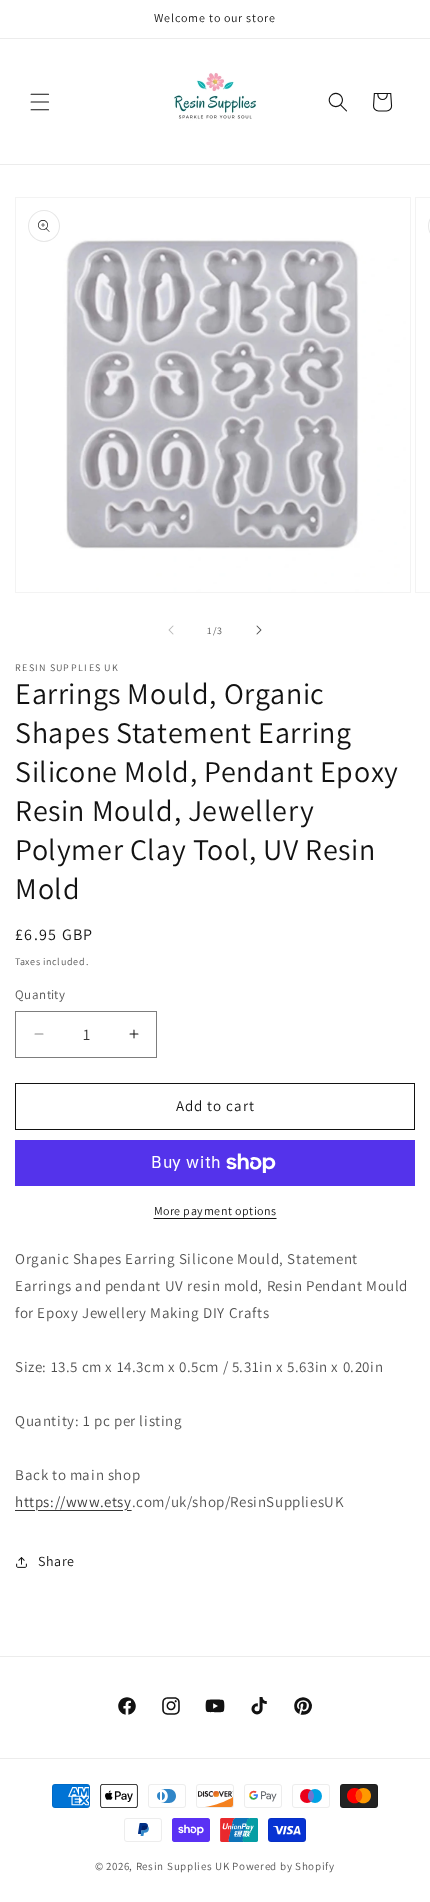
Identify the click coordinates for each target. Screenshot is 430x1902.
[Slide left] (171, 630)
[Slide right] (259, 630)
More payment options (215, 1210)
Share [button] (56, 1561)
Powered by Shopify (283, 1866)
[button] (40, 102)
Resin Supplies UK (183, 1866)
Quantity (40, 994)
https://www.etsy (73, 1501)
